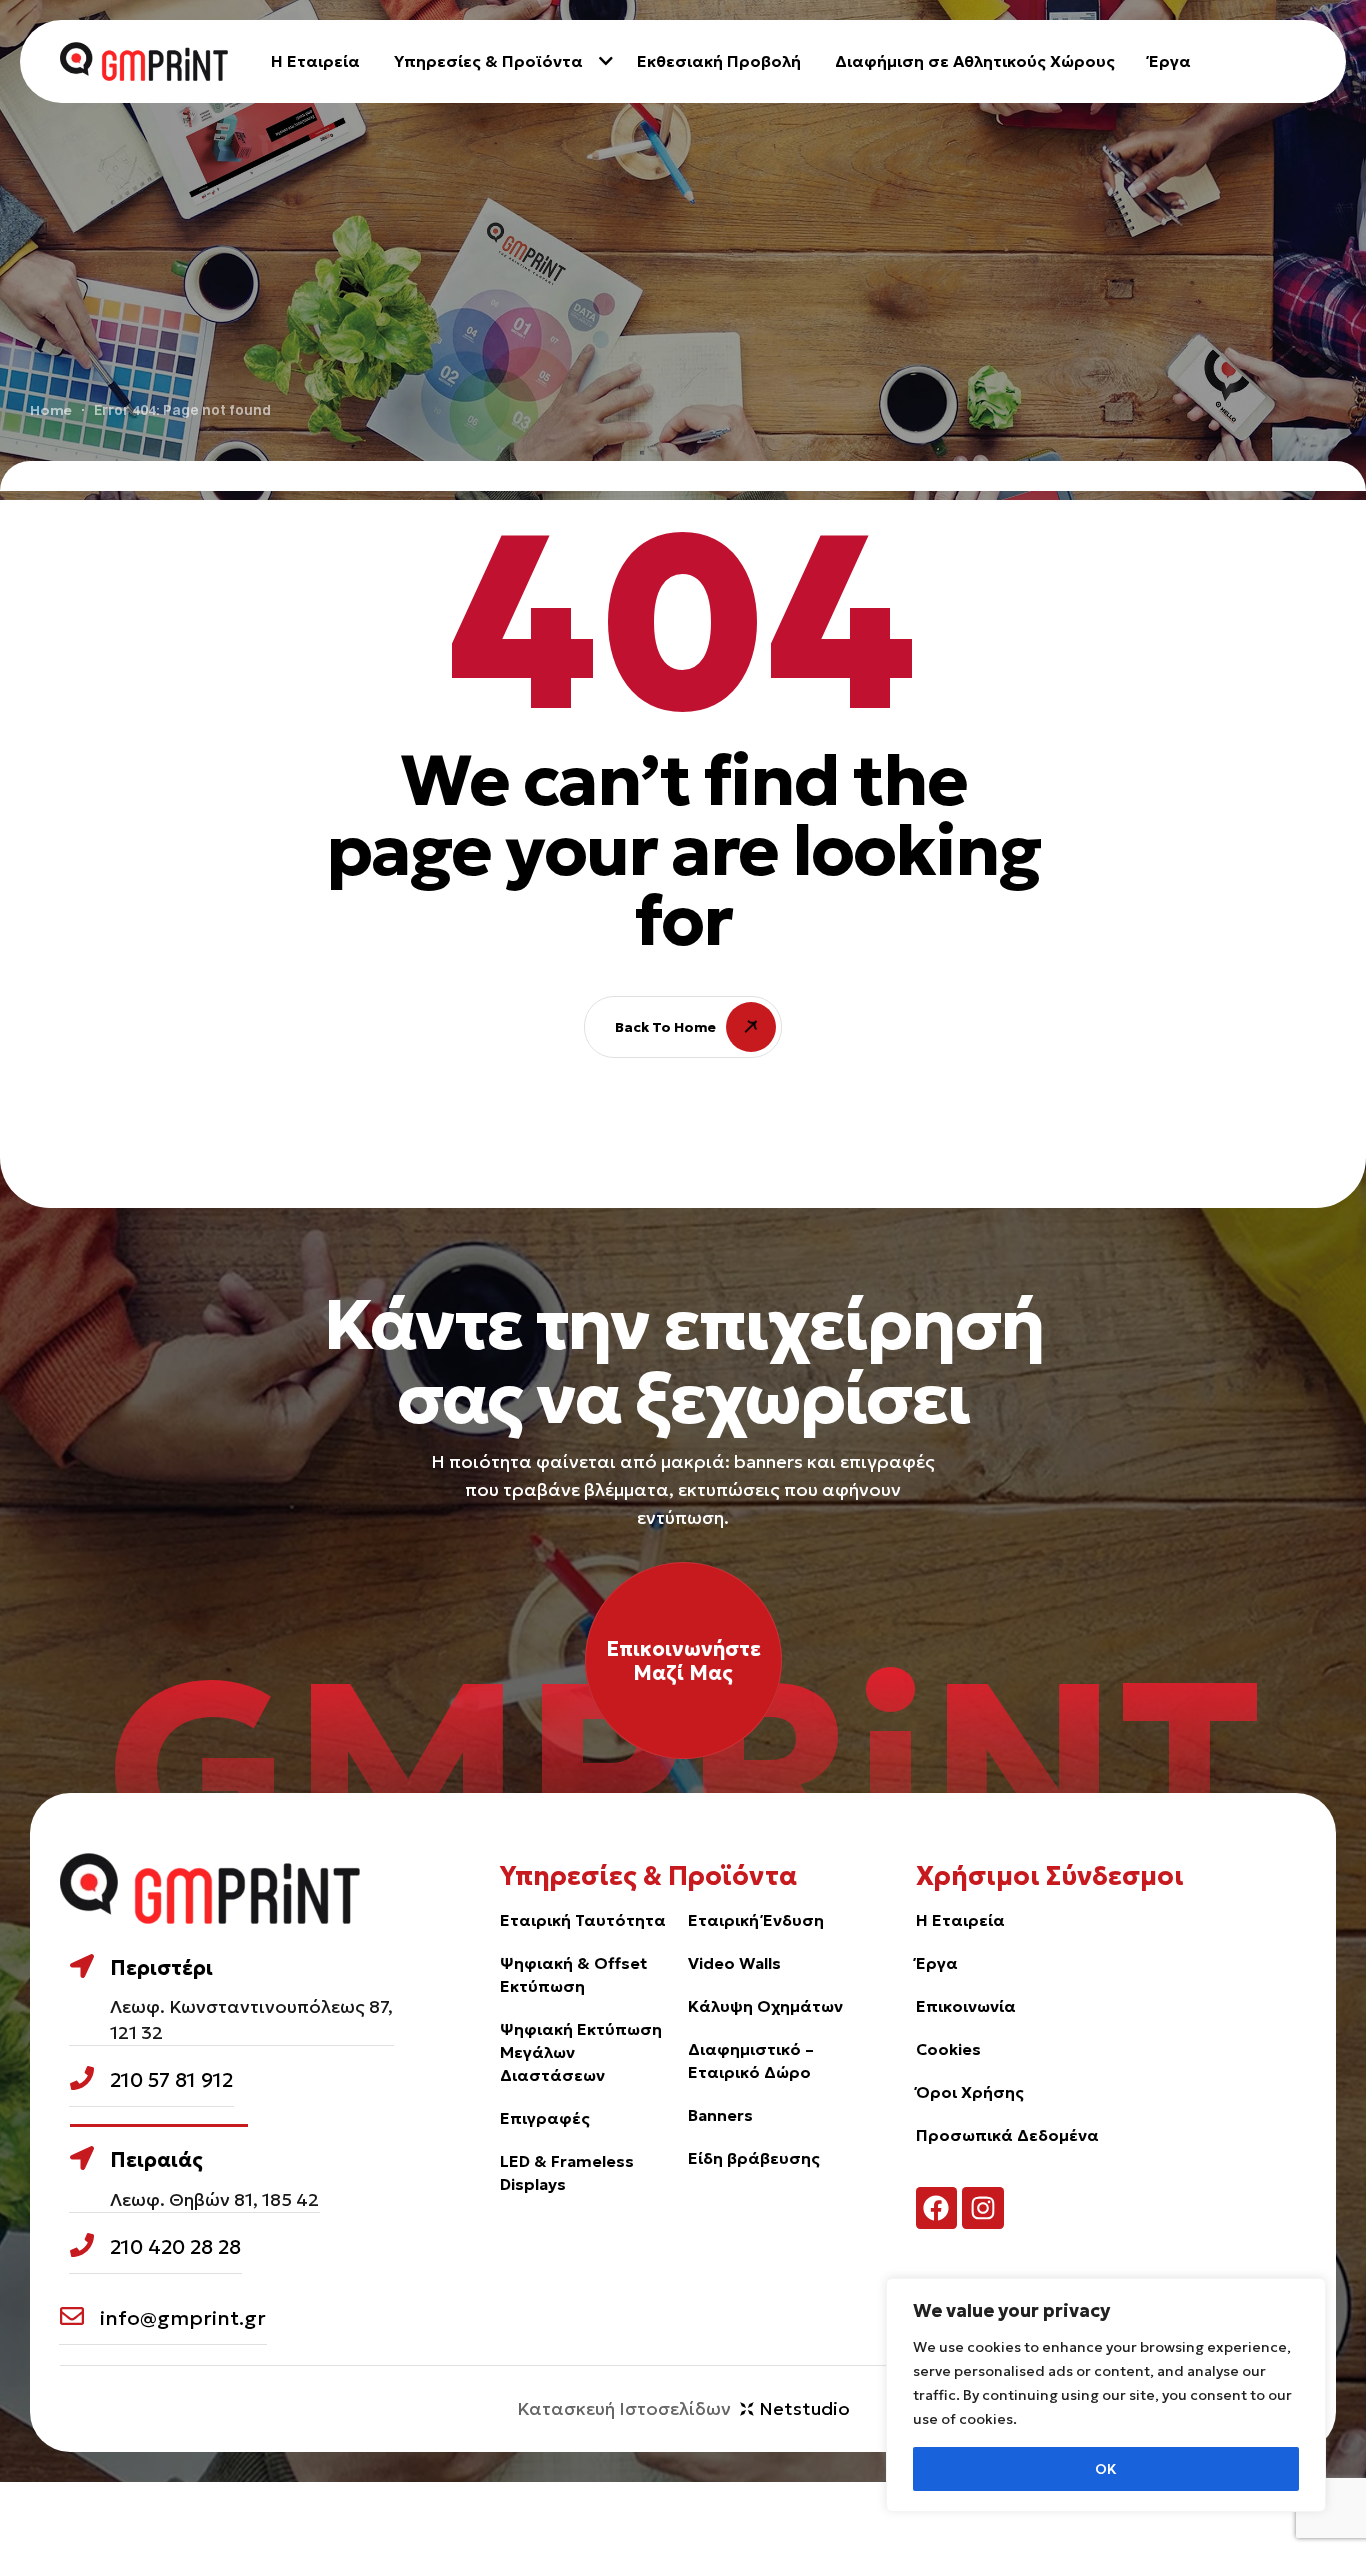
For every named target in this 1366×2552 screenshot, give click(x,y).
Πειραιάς (156, 2160)
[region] (1106, 2395)
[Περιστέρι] (82, 1966)
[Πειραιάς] (82, 2158)
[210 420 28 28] (82, 2245)
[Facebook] (937, 2208)
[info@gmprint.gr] (72, 2316)
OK (1106, 2469)
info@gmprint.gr (183, 2318)
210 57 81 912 (171, 2080)
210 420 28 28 (175, 2247)
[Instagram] (983, 2208)
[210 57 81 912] (82, 2078)
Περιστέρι (161, 1968)
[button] (683, 1660)
